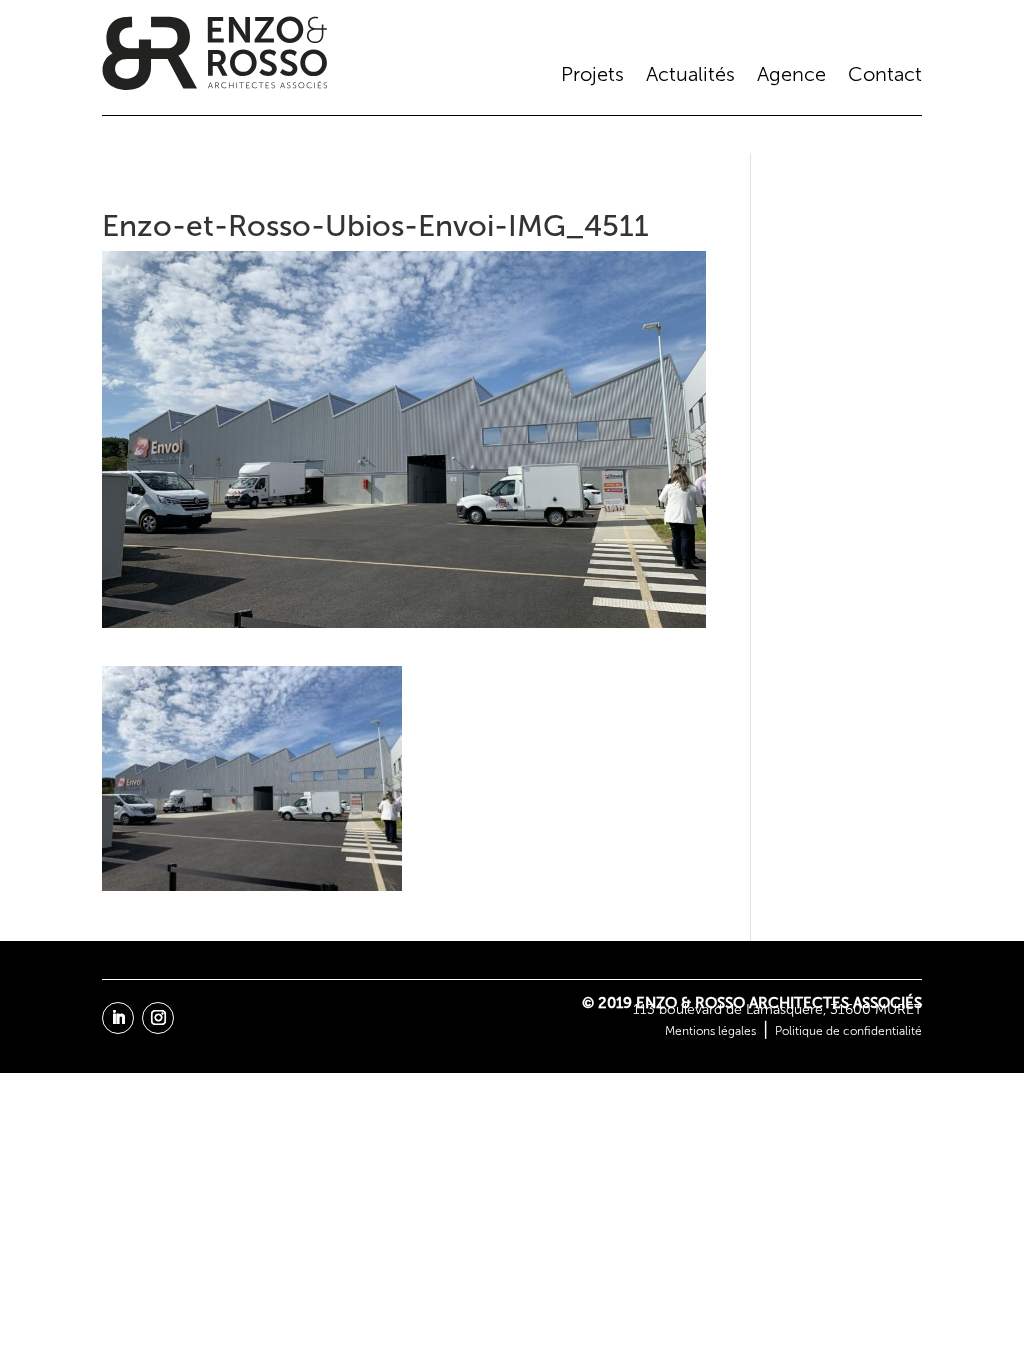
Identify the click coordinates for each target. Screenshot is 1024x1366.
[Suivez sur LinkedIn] (118, 1018)
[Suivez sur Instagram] (158, 1018)
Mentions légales (710, 1031)
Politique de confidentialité (848, 1031)
